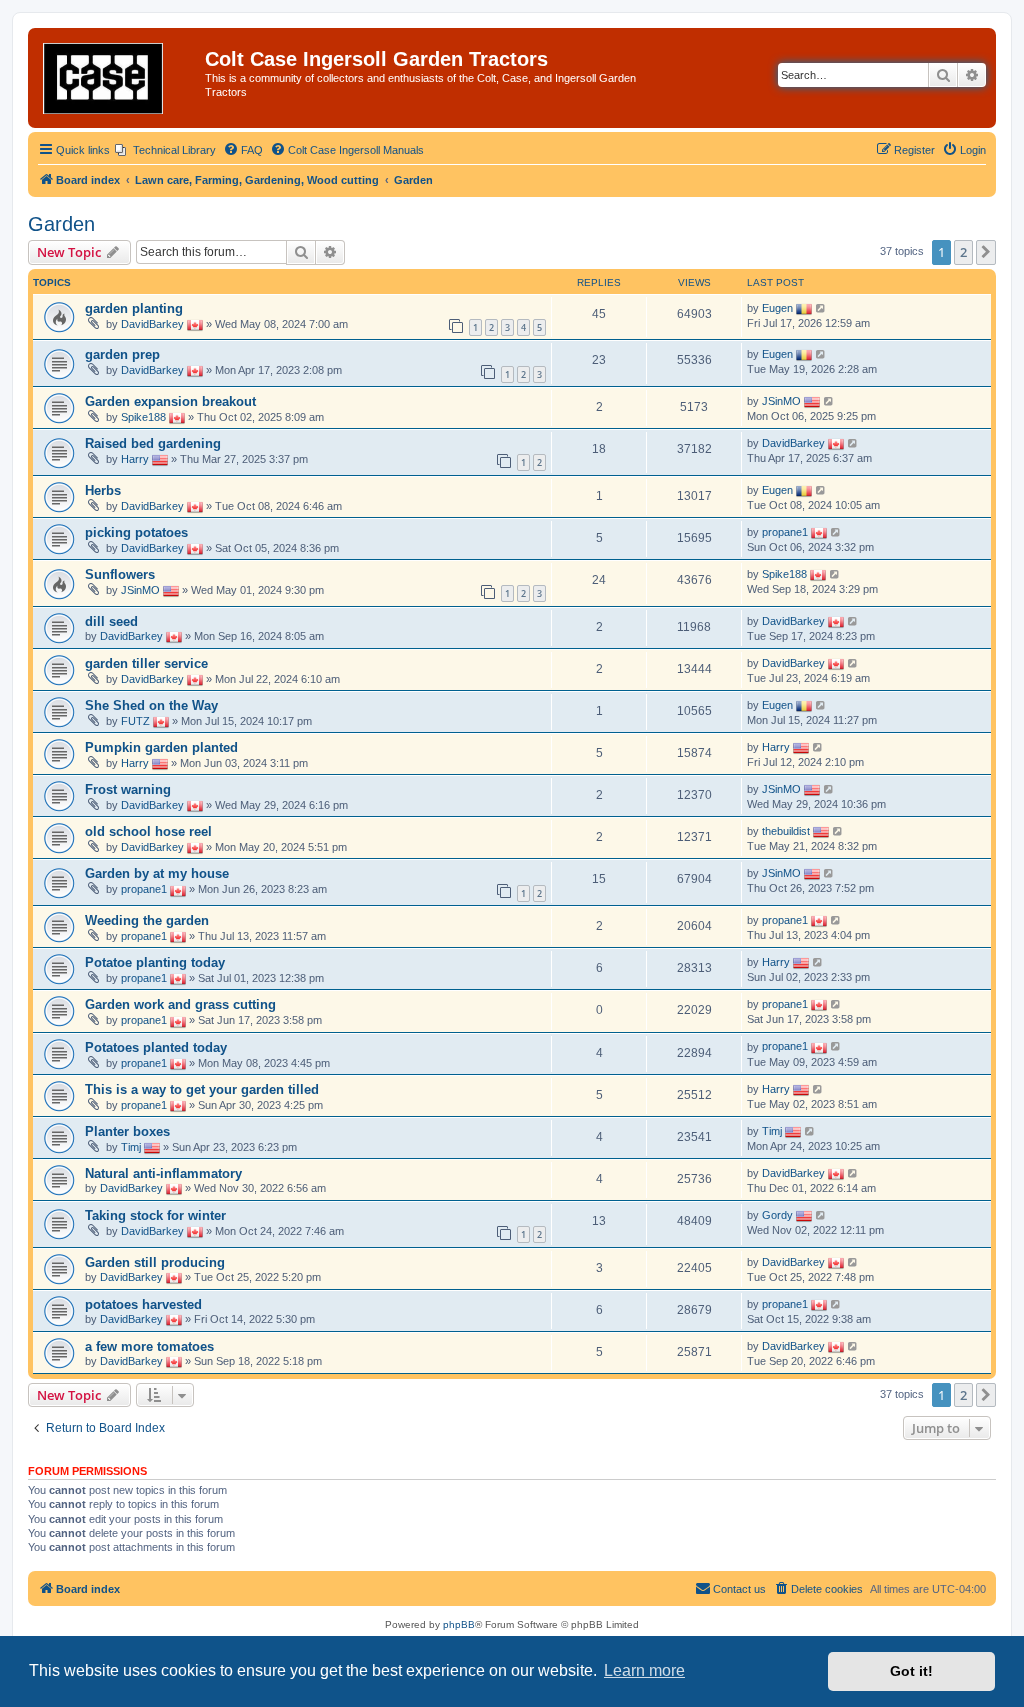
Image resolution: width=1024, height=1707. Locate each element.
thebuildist (786, 831)
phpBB (459, 1624)
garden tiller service (146, 663)
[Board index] (119, 78)
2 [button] (963, 252)
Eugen (777, 308)
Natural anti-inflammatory (163, 1173)
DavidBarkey (152, 324)
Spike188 (143, 417)
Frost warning (128, 789)
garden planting (134, 308)
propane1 (785, 532)
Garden (61, 224)
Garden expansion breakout (170, 401)
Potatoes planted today (156, 1047)
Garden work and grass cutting (180, 1004)
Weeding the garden (147, 920)
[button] (986, 252)
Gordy (777, 1215)
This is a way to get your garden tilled (202, 1089)
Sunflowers (120, 574)
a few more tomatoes (149, 1346)
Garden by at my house (157, 873)
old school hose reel (148, 831)
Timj (131, 1147)
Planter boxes (127, 1131)
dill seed (111, 621)
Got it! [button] (911, 1671)
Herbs (103, 490)
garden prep (122, 354)
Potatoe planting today (155, 962)
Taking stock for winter (155, 1215)
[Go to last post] (821, 308)
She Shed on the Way (151, 705)
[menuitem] (165, 150)
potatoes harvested (143, 1304)
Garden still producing (155, 1262)
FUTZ (135, 721)
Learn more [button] (644, 1670)
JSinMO (781, 401)
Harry (135, 459)
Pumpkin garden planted (161, 747)
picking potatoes (136, 532)
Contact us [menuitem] (739, 1589)
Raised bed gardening (153, 443)
